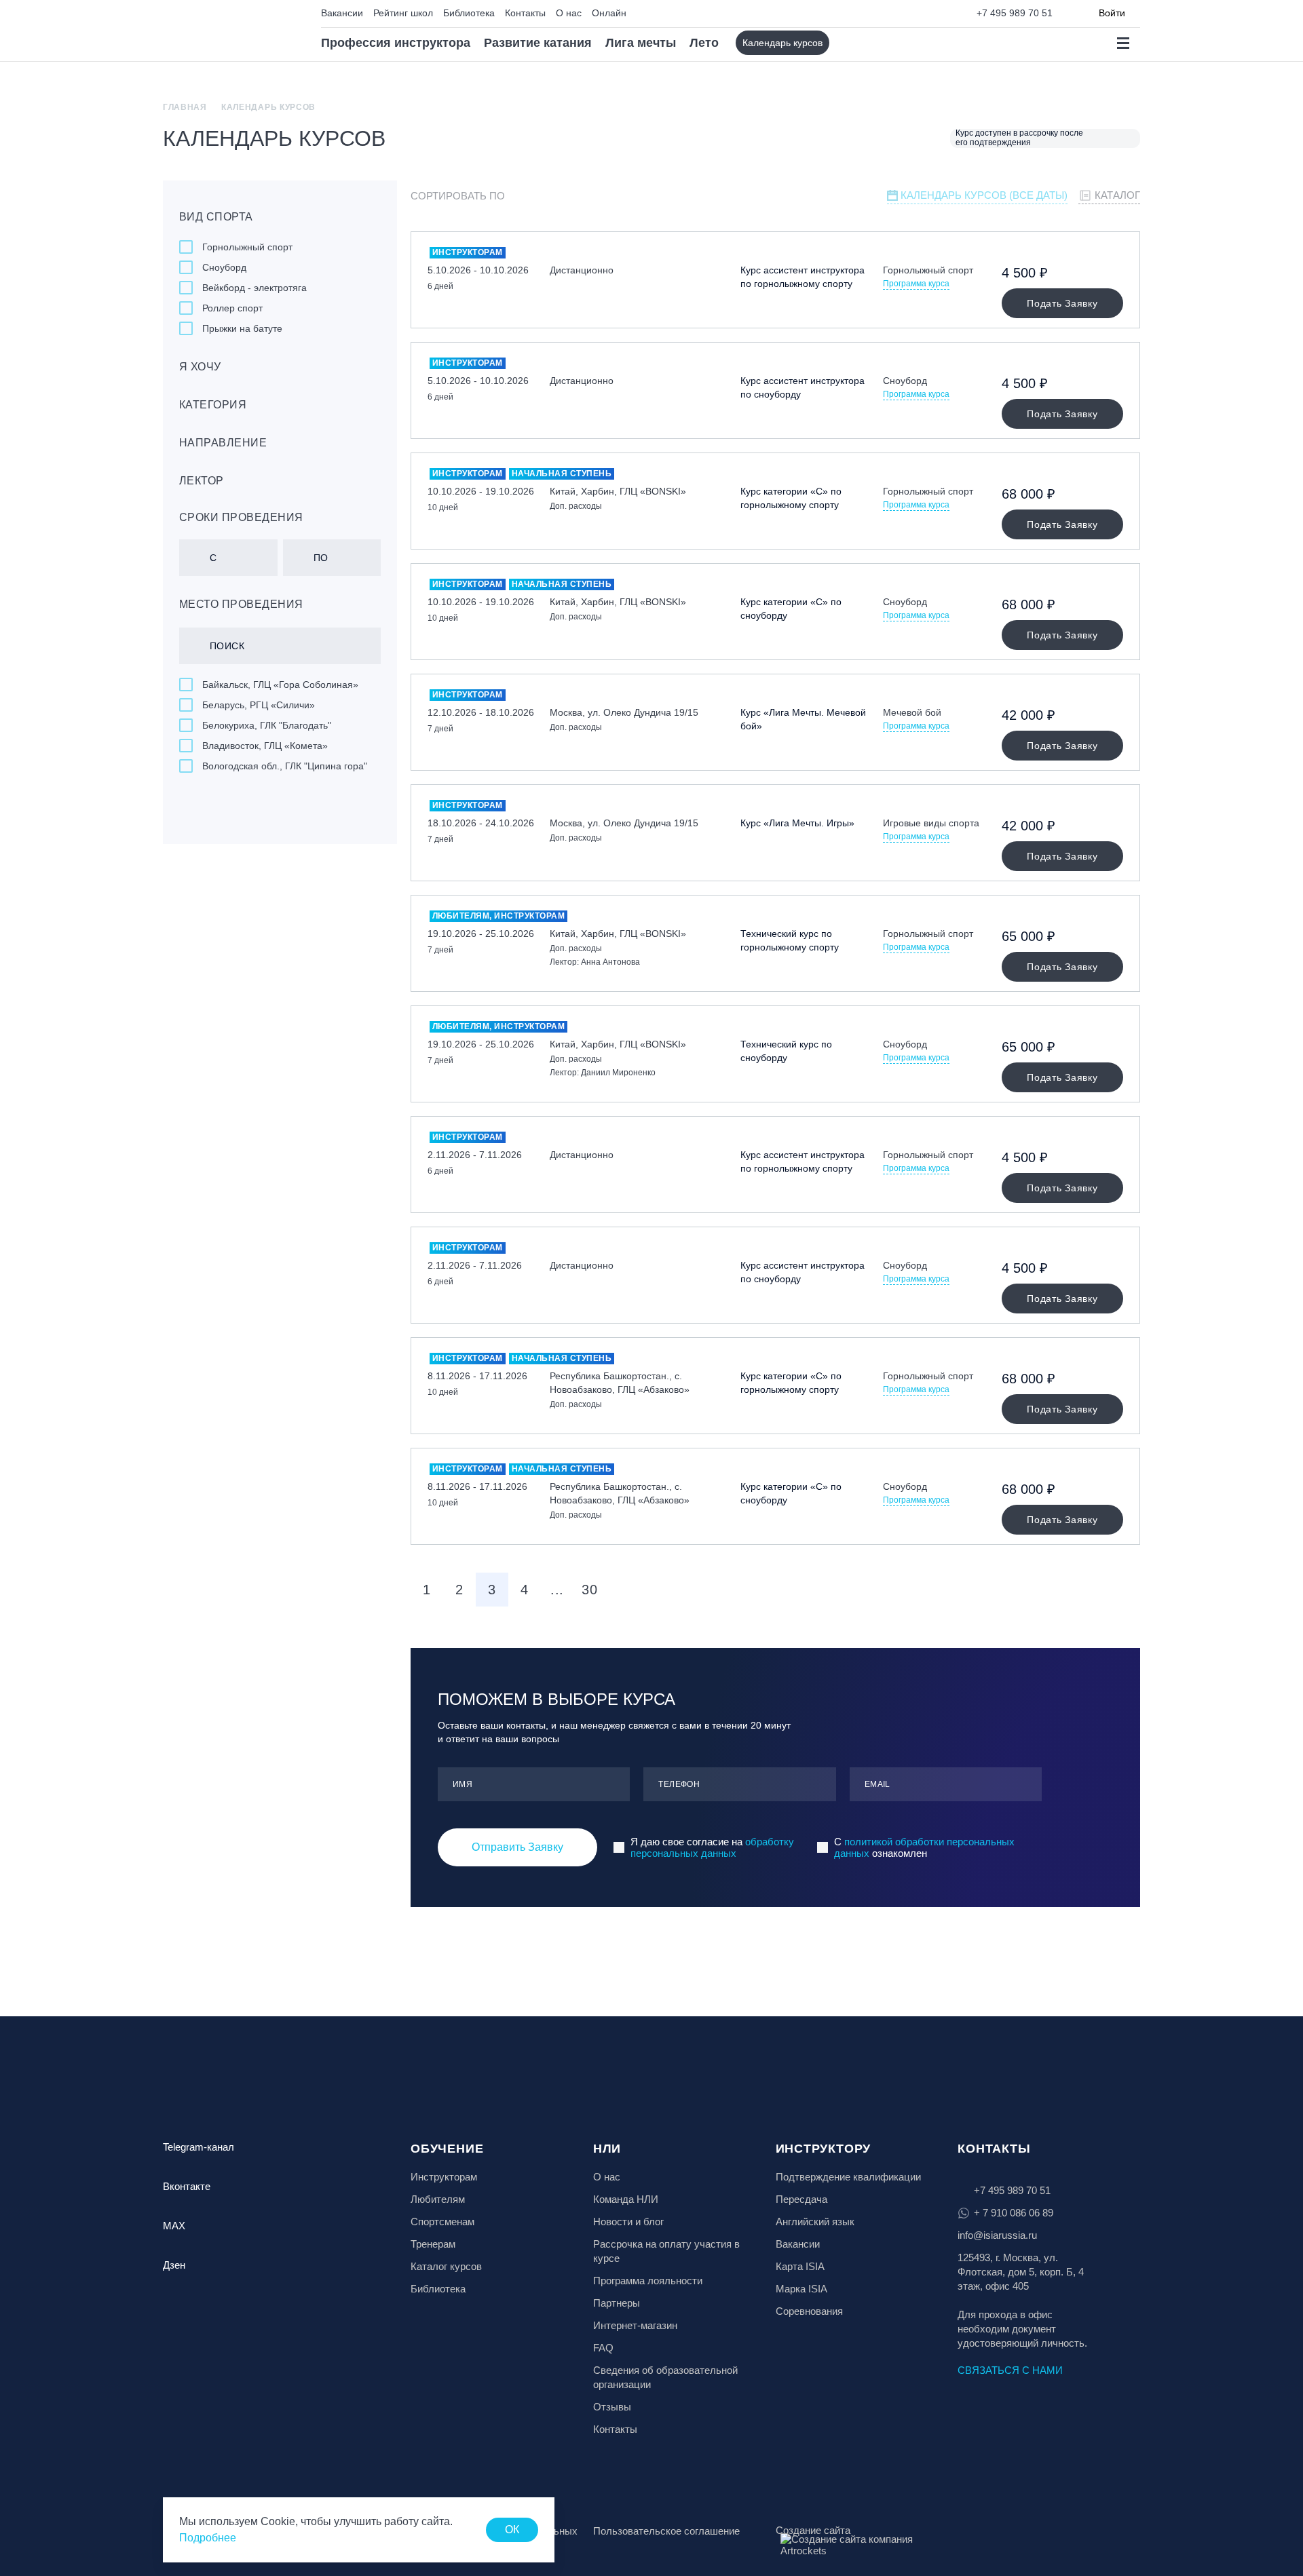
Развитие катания (538, 43)
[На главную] (222, 31)
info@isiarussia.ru (997, 2235)
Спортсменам (442, 2222)
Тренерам (433, 2244)
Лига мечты (641, 43)
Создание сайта (813, 2530)
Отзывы (612, 2407)
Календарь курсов (782, 43)
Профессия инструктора (396, 43)
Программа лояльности (648, 2281)
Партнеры (617, 2303)
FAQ (603, 2348)
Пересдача (801, 2199)
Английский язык (815, 2222)
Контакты (525, 13)
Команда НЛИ (626, 2199)
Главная (185, 107)
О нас (569, 13)
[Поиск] (851, 43)
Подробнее (208, 2538)
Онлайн (609, 13)
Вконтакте (187, 2186)
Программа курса (916, 284)
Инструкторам (444, 2177)
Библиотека (469, 13)
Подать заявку (1062, 303)
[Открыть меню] (1123, 43)
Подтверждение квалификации (848, 2177)
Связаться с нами (1010, 2370)
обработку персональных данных (712, 1847)
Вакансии (342, 13)
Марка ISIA (801, 2289)
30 (589, 1590)
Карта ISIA (800, 2266)
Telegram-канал (199, 2147)
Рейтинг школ (403, 13)
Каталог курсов (446, 2266)
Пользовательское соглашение (666, 2531)
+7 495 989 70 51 (1015, 13)
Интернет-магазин (635, 2325)
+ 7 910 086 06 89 (1014, 2213)
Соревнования (809, 2311)
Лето (704, 43)
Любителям (438, 2199)
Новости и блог (628, 2222)
